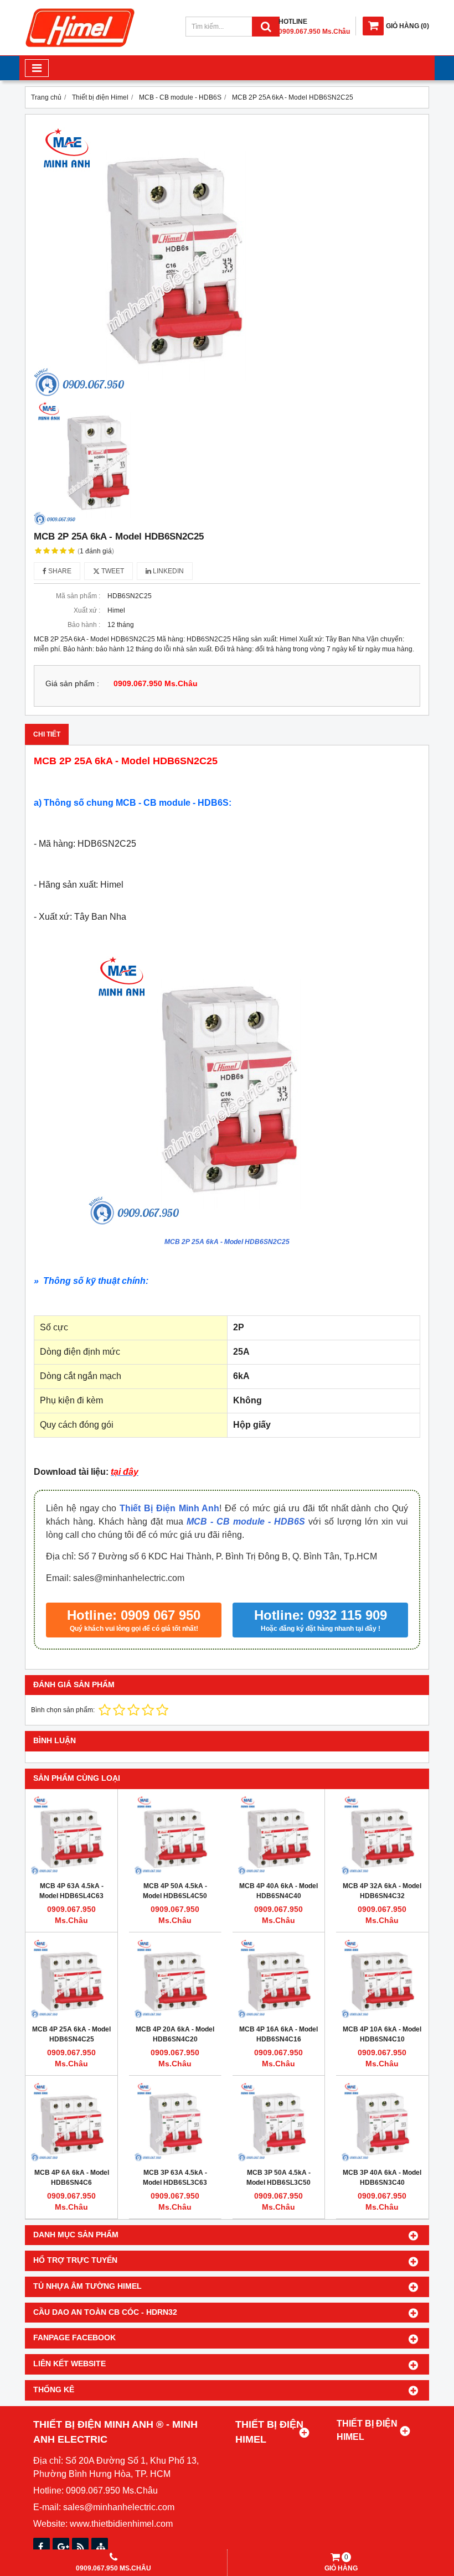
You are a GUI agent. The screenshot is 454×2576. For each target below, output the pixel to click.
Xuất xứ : (87, 610)
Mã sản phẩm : (78, 596)
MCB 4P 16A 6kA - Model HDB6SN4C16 (278, 2034)
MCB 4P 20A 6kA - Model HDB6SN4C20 (175, 2034)
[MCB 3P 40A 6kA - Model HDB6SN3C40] (382, 2122)
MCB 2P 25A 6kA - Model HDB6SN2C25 (227, 1242)
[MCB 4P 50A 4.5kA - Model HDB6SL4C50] (175, 1835)
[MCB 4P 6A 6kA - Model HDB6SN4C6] (71, 2122)
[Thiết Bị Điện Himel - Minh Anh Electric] (80, 48)
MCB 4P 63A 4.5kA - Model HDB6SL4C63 (71, 1891)
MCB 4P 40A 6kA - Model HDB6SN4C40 (278, 1891)
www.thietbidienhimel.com (121, 2524)
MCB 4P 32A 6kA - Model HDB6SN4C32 (382, 1891)
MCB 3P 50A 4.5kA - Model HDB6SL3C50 (278, 2178)
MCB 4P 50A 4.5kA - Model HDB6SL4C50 (175, 1891)
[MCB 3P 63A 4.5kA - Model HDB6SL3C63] (175, 2122)
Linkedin (167, 571)
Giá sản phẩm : (72, 684)
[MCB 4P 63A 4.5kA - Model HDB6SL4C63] (71, 1835)
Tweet (112, 571)
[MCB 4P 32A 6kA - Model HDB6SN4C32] (382, 1835)
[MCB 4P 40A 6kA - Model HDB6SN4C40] (278, 1835)
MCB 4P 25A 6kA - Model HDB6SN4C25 (71, 2034)
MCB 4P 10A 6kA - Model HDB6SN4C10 (382, 2034)
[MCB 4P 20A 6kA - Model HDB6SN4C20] (175, 1978)
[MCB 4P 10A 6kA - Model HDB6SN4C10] (382, 1978)
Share (59, 571)
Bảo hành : (84, 625)
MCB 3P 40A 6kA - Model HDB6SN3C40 (382, 2178)
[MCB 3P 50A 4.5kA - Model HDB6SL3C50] (278, 2122)
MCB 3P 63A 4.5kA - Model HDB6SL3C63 (175, 2178)
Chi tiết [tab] (47, 734)
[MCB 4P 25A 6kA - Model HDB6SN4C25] (71, 1978)
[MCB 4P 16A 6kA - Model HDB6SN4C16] (278, 1978)
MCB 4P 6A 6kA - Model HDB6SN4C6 (72, 2178)
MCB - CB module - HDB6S (246, 1522)
